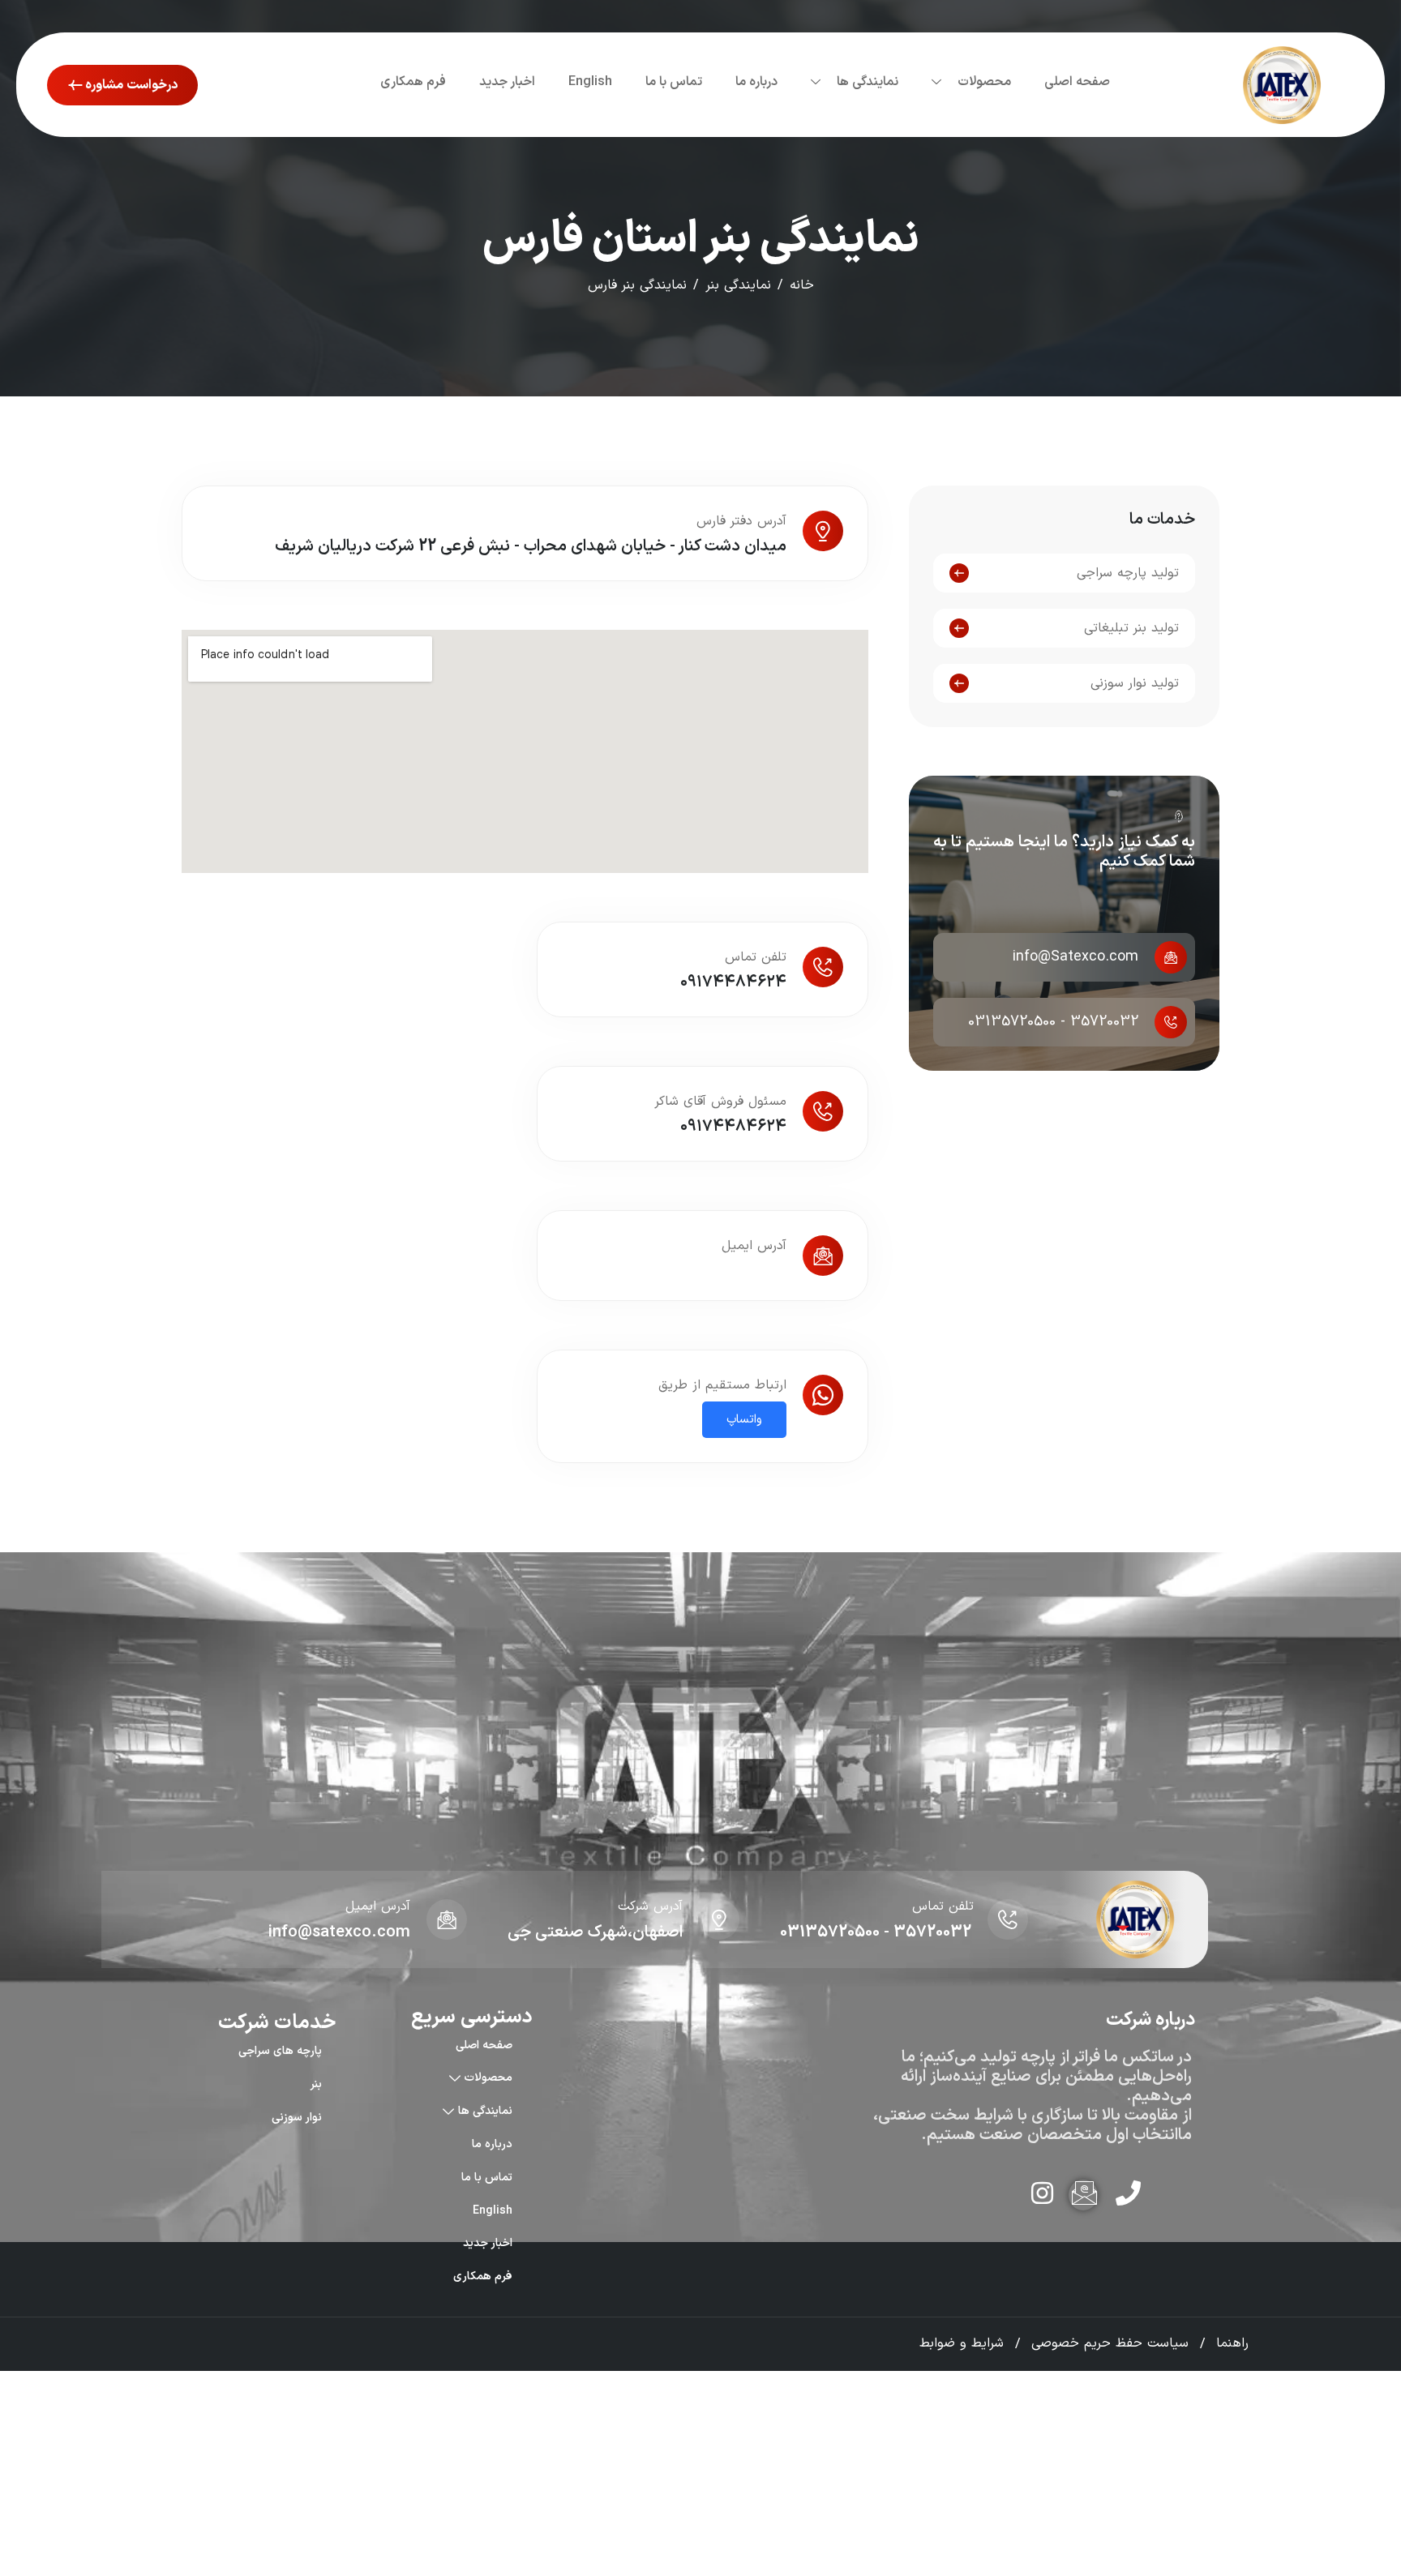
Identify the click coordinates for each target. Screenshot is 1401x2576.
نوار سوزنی (297, 2117)
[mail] (1083, 2195)
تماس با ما (674, 82)
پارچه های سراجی (280, 2051)
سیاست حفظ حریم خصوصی (1110, 2343)
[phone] (1127, 2195)
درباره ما (756, 82)
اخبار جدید (507, 82)
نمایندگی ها (868, 82)
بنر (316, 2084)
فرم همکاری (413, 82)
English (590, 82)
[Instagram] (1039, 2195)
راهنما (1232, 2343)
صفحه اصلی (1077, 82)
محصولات (984, 82)
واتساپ (744, 1420)
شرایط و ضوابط (962, 2343)
